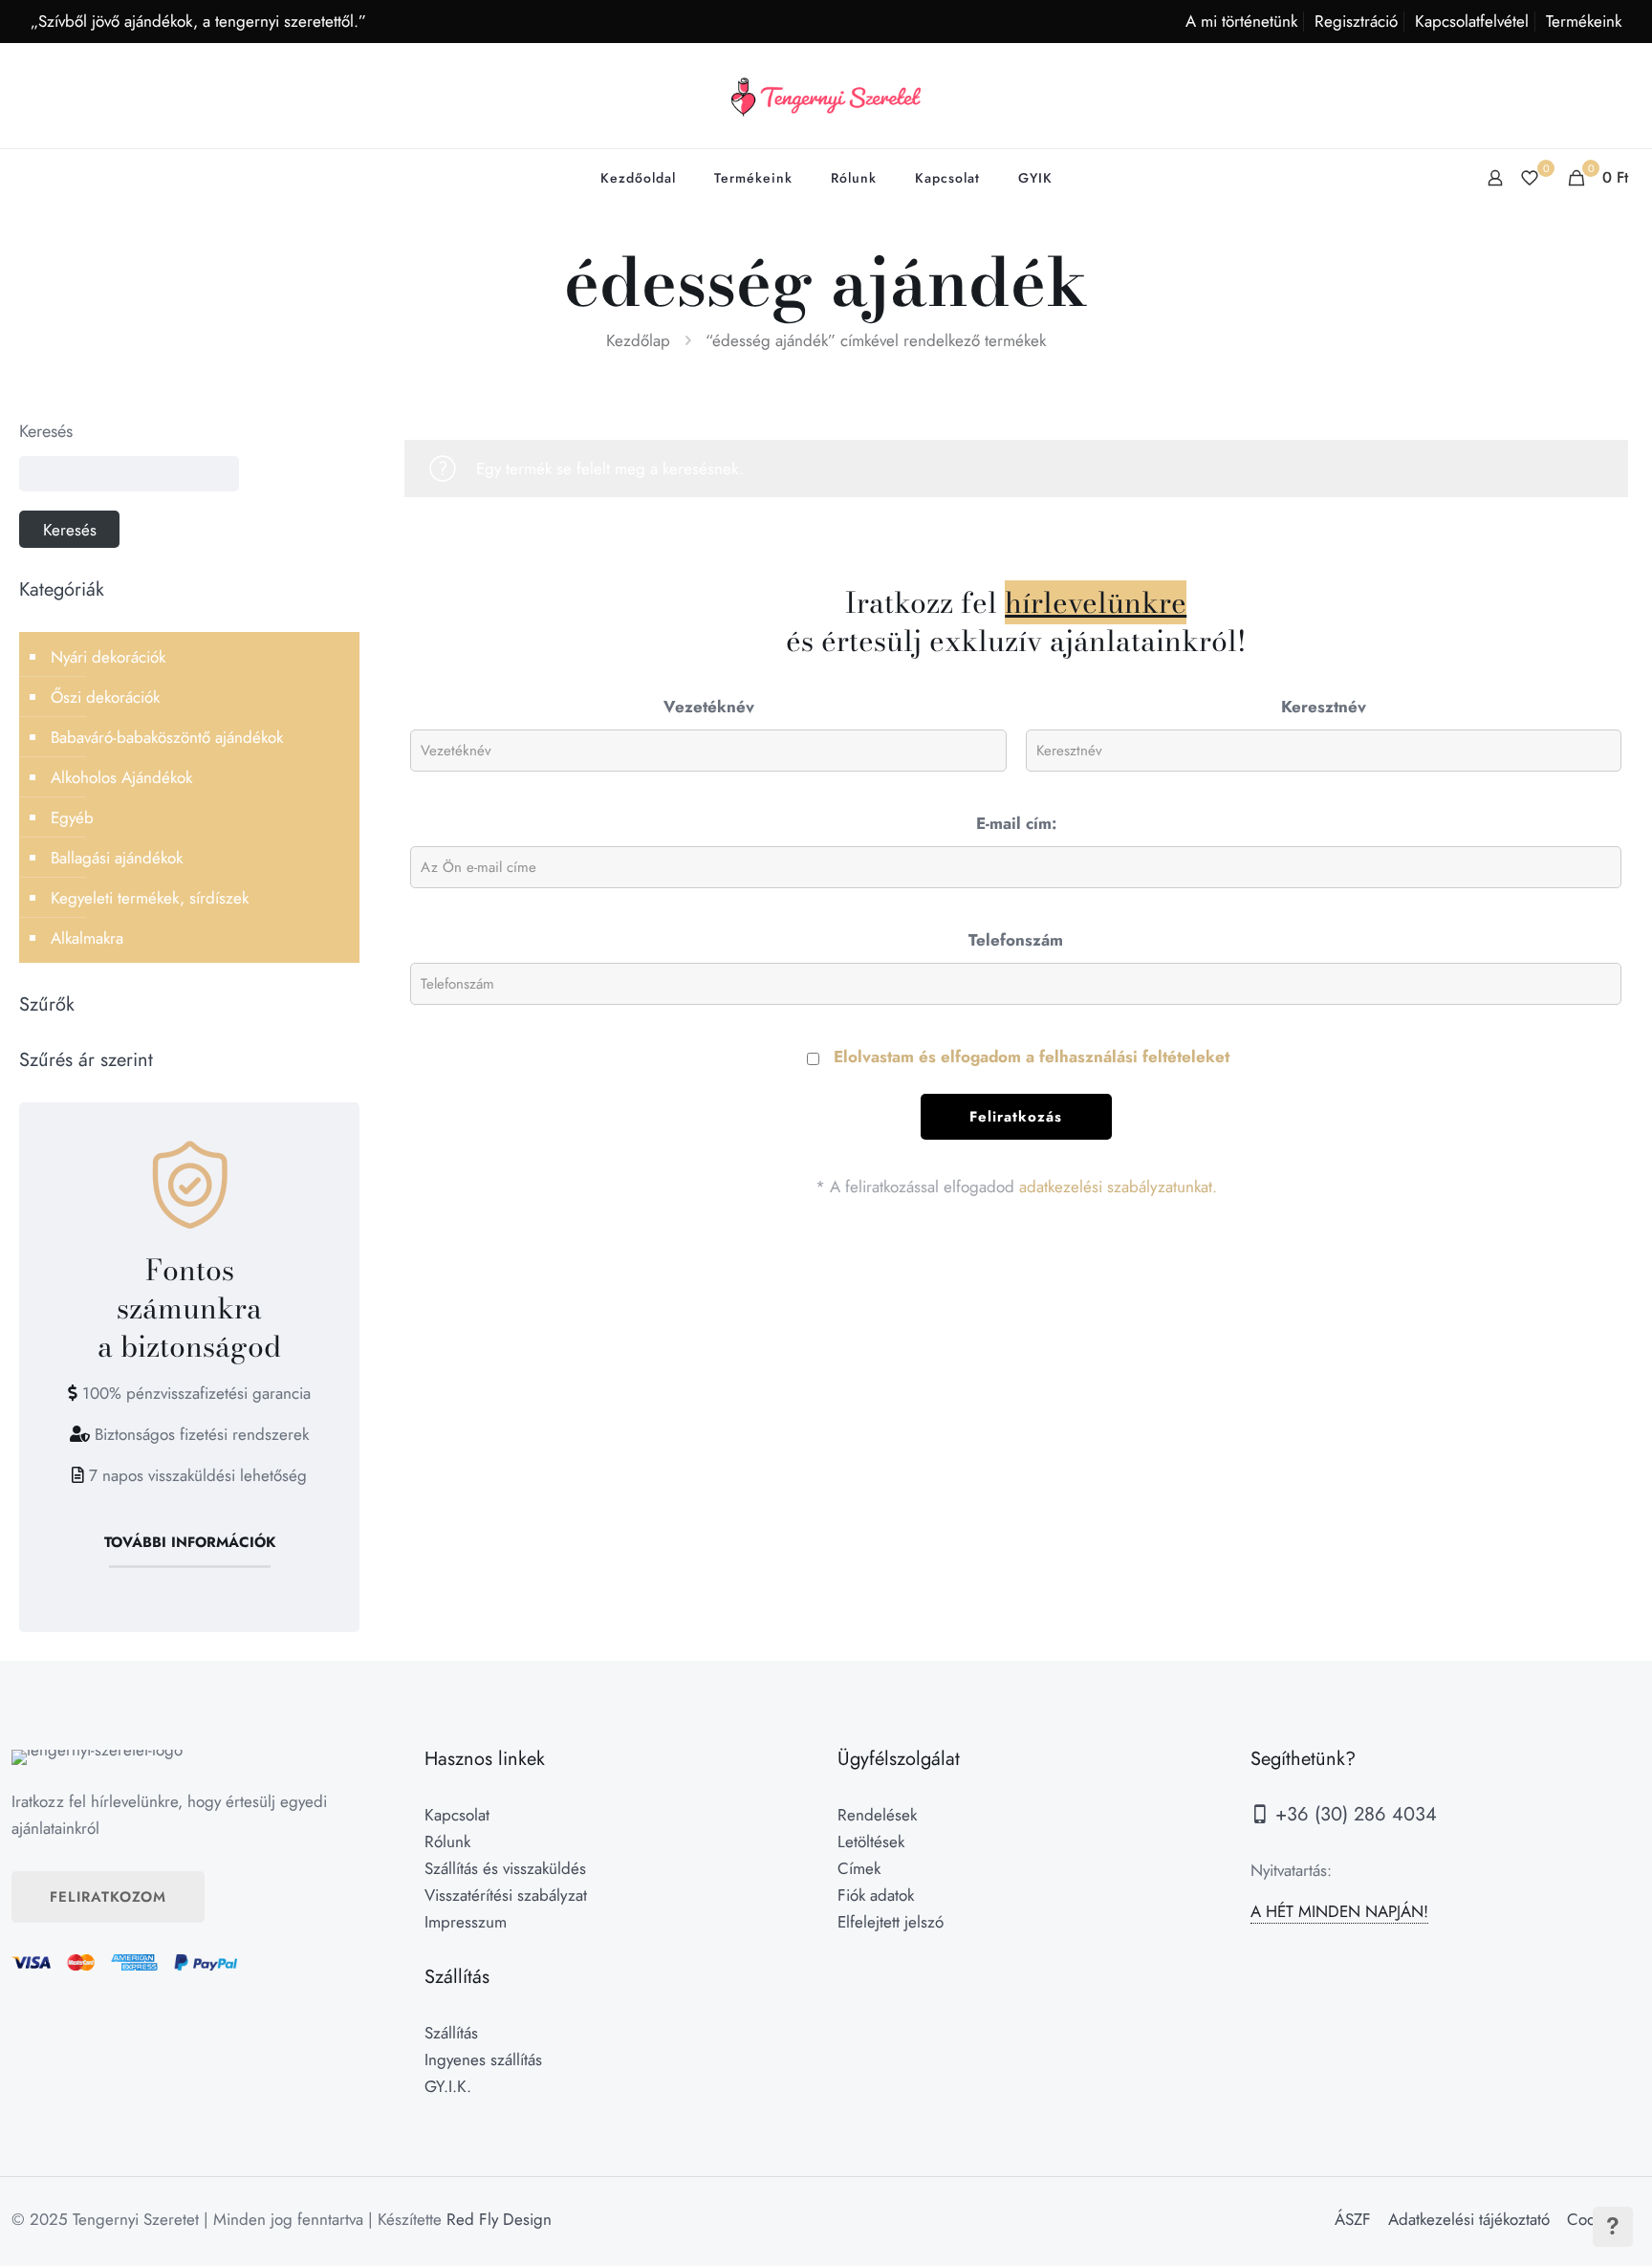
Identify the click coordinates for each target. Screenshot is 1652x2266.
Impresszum (466, 1922)
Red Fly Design (499, 2219)
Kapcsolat (457, 1815)
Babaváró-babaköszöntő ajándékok (167, 737)
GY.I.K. (448, 2086)
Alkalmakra (87, 938)
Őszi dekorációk (105, 697)
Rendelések (877, 1815)
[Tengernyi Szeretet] (826, 96)
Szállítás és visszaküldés (505, 1868)
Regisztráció (1356, 21)
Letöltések (871, 1841)
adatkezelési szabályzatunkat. (1118, 1187)
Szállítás (451, 2033)
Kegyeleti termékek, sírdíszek (150, 898)
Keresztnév (1324, 707)
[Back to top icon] (1560, 2227)
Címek (859, 1868)
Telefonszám (1016, 940)
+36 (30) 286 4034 (1353, 1814)
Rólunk (447, 1841)
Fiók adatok (876, 1895)
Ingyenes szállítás (483, 2059)
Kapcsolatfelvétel (1472, 21)
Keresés (46, 431)
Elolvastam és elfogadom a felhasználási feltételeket (1032, 1057)
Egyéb (72, 817)
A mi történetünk (1241, 21)
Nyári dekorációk (108, 657)
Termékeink (1584, 21)
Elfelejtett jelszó (891, 1922)
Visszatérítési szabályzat (506, 1895)
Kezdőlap (638, 340)
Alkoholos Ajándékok (121, 777)
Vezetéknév (709, 707)
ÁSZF (1353, 2219)
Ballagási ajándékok (117, 858)
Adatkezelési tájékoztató (1469, 2219)
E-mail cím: (1016, 823)
